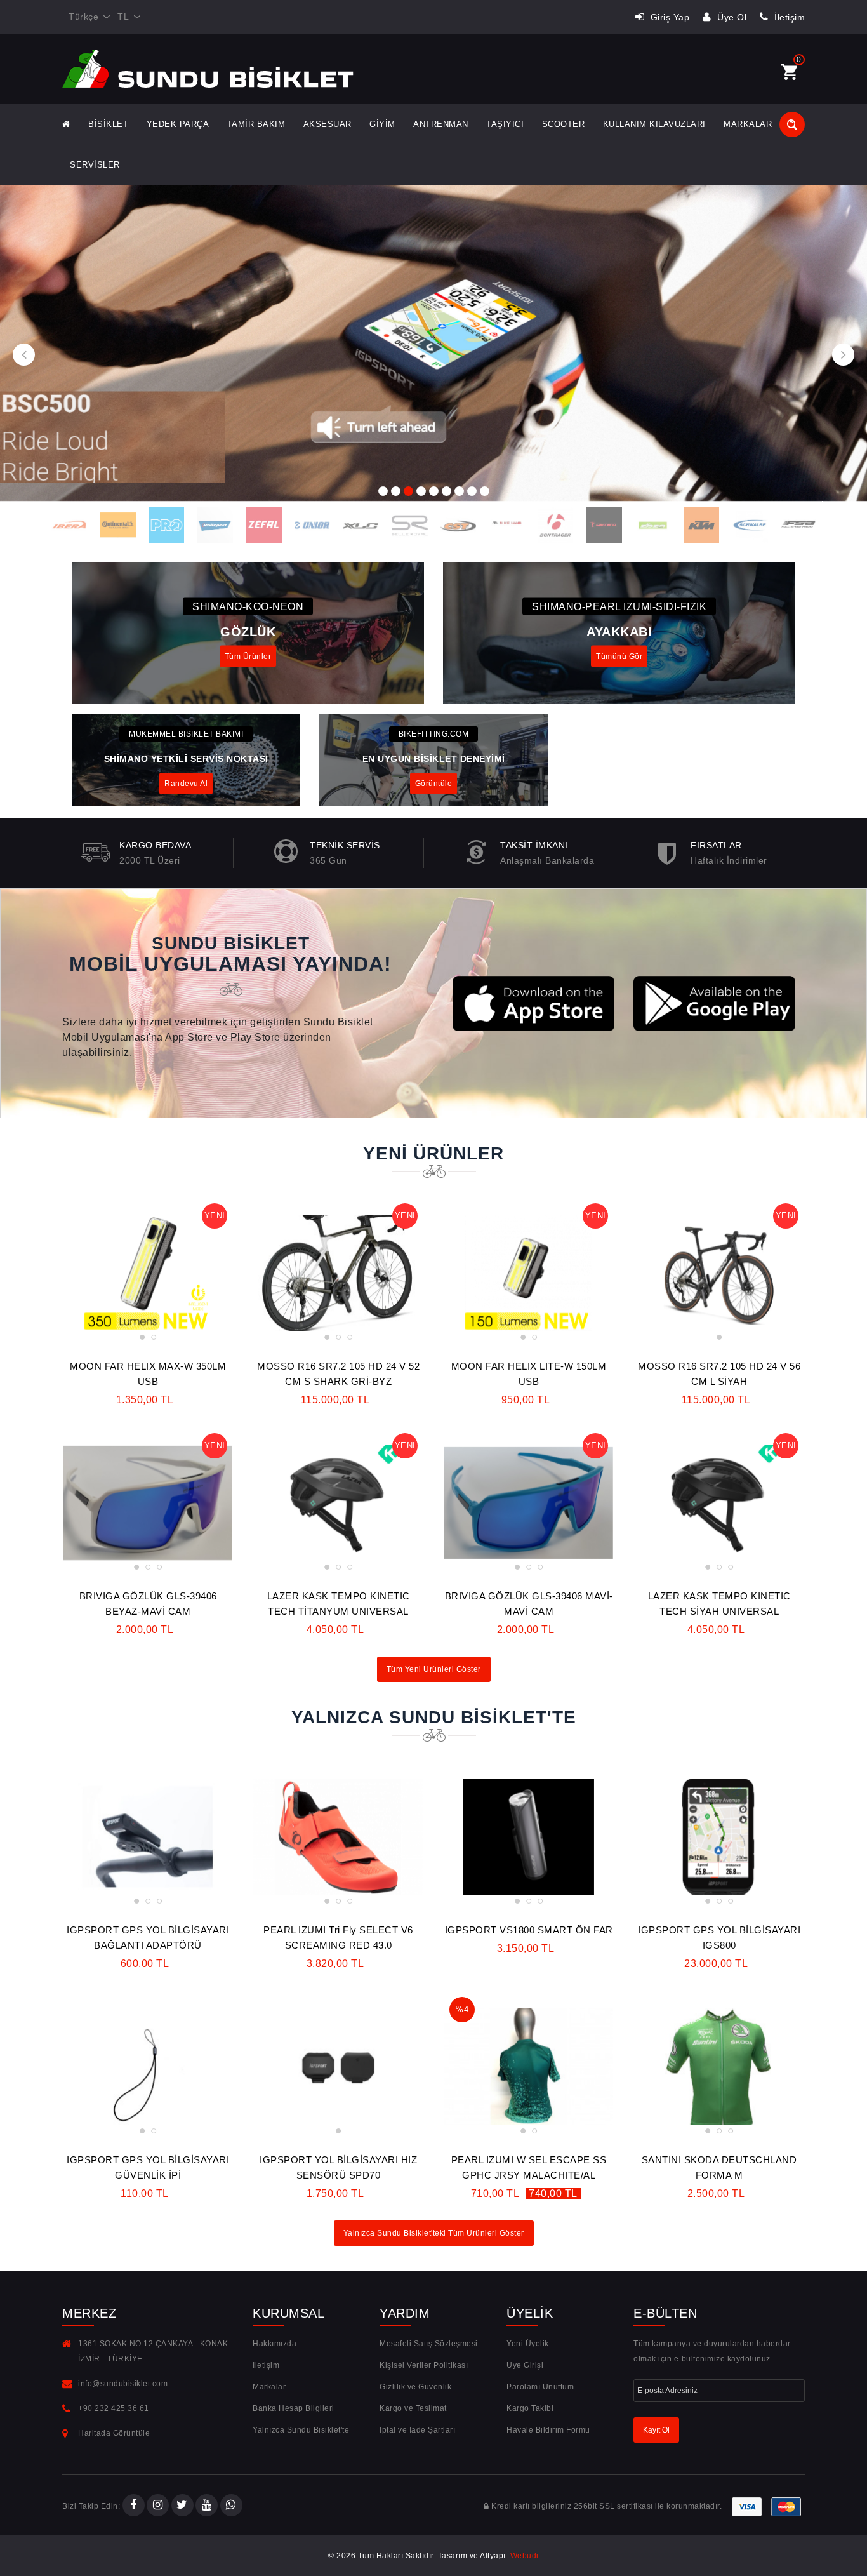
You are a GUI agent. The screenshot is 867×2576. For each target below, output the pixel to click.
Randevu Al (186, 784)
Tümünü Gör (619, 656)
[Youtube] (207, 2506)
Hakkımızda (275, 2344)
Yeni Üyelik (528, 2344)
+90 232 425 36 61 (114, 2408)
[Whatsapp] (231, 2506)
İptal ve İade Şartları (417, 2430)
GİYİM (382, 124)
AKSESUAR (328, 124)
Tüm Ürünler (248, 656)
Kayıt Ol (656, 2430)
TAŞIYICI (505, 124)
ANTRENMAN (441, 124)
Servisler (95, 165)
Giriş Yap (668, 17)
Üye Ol (731, 17)
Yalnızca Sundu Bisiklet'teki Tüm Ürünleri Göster (434, 2233)
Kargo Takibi (530, 2408)
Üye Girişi (525, 2365)
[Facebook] (134, 2506)
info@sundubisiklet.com (123, 2384)
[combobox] (87, 17)
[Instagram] (158, 2506)
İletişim (788, 17)
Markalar (748, 124)
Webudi (525, 2556)
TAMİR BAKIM (256, 124)
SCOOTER (564, 124)
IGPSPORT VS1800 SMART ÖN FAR (529, 1930)
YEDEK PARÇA (178, 124)
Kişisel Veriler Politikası (424, 2365)
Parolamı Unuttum (540, 2387)
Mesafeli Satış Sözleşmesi (429, 2344)
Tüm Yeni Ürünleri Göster (434, 1669)
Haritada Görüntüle (114, 2433)
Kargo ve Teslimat (413, 2408)
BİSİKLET (108, 124)
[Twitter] (182, 2506)
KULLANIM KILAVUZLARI (654, 124)
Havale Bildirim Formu (548, 2430)
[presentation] (24, 355)
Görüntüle (434, 784)
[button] (383, 490)
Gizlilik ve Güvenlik (415, 2387)
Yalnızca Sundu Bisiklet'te (301, 2430)
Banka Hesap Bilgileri (294, 2408)
